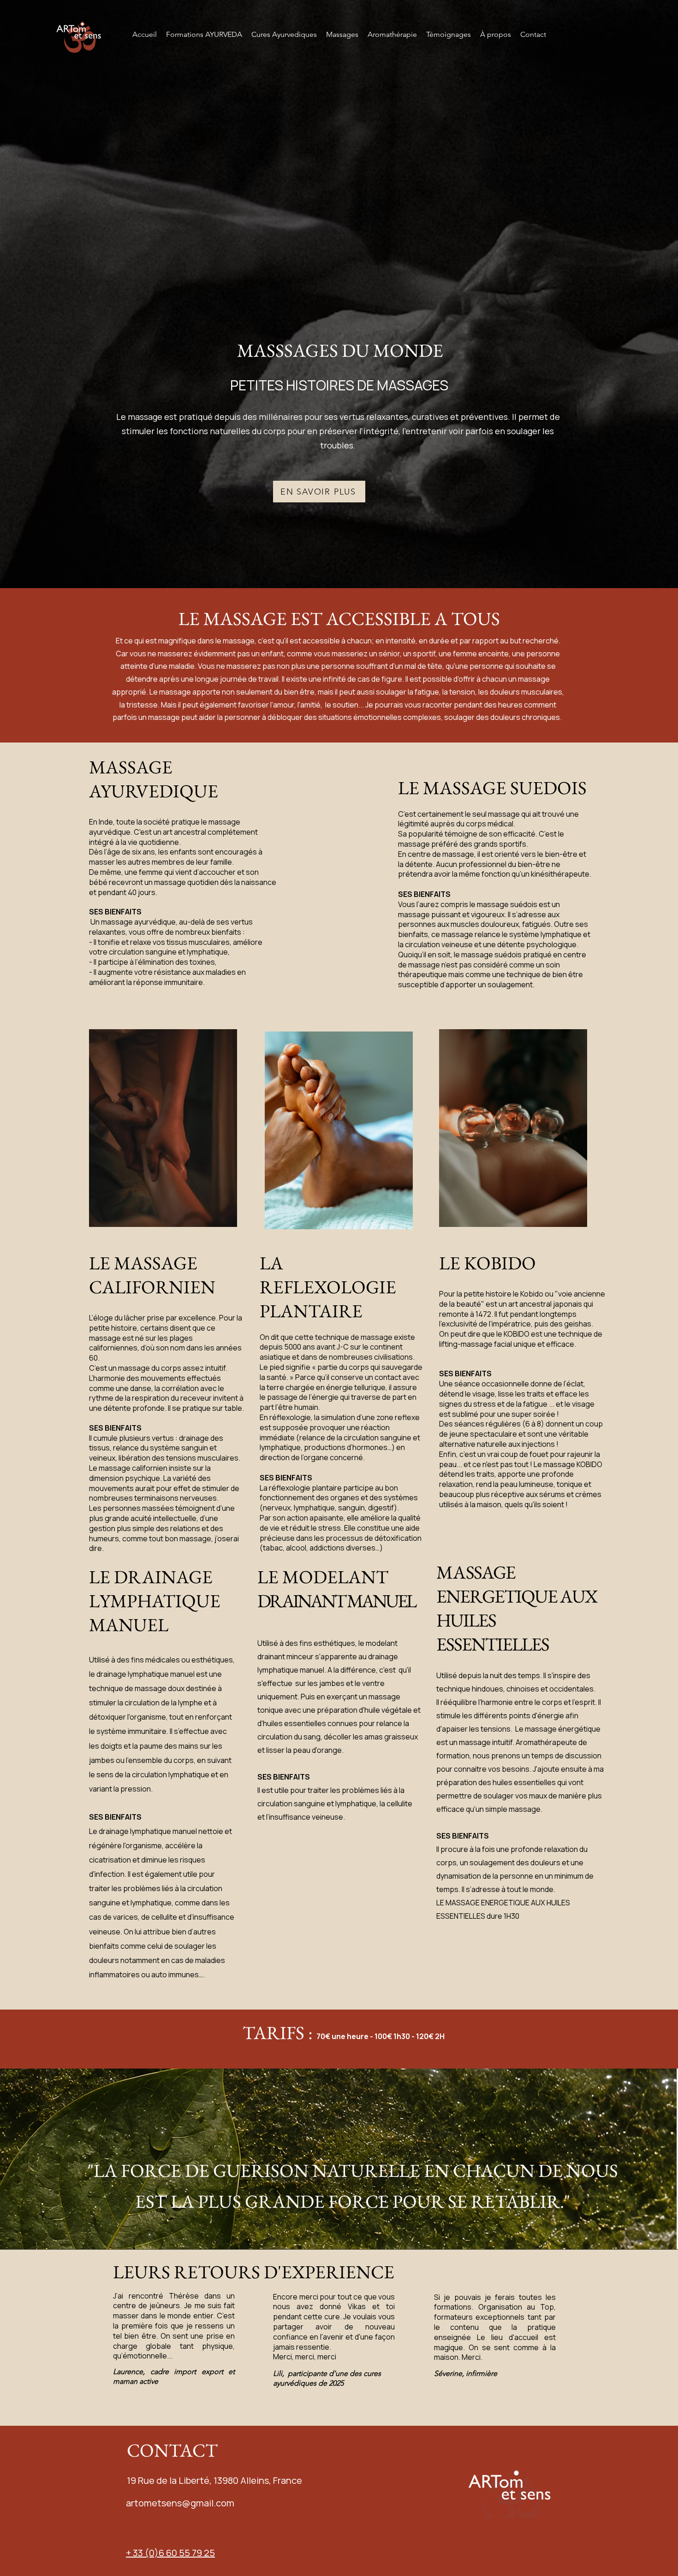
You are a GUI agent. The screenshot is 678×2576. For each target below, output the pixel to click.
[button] (342, 35)
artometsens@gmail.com (180, 2503)
